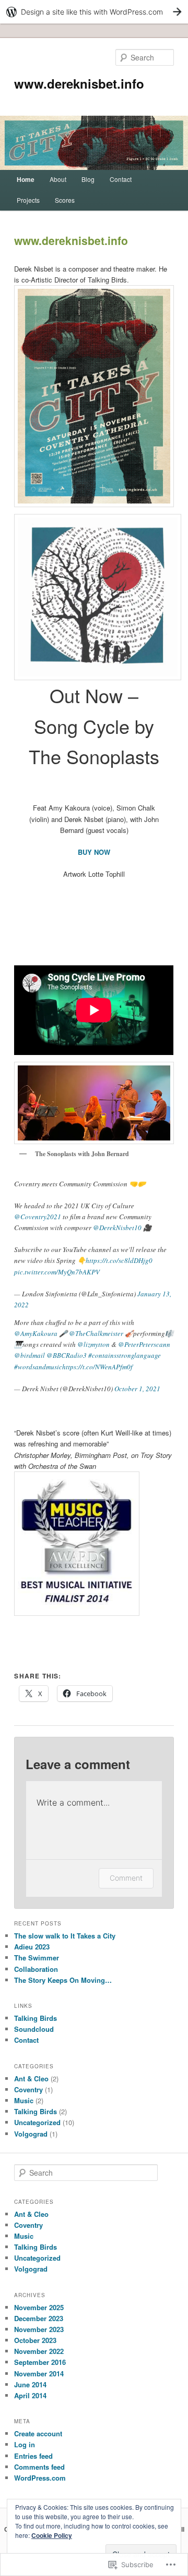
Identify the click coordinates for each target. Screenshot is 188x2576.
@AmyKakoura (36, 1333)
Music (24, 2100)
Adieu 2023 (32, 1947)
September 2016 (40, 2362)
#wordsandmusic (38, 1367)
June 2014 (30, 2384)
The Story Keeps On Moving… (63, 1980)
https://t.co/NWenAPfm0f (97, 1367)
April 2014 (30, 2395)
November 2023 (39, 2329)
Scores (65, 200)
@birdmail (30, 1355)
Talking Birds (36, 2018)
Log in (25, 2444)
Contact (121, 179)
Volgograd (31, 2134)
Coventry (28, 2089)
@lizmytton (93, 1344)
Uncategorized (37, 2122)
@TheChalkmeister (96, 1333)
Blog (88, 179)
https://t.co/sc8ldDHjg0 (119, 1260)
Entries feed (33, 2456)
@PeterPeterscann (144, 1344)
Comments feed (39, 2467)
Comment (126, 1878)
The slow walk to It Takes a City (65, 1936)
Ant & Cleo (31, 2078)
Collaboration (36, 1969)
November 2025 (39, 2307)
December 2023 (39, 2318)
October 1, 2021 (137, 1389)
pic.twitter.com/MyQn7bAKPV (57, 1272)
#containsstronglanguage (125, 1355)
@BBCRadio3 (67, 1355)
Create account (38, 2433)
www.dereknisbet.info (79, 83)
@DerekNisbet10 (117, 1228)
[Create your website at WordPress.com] (94, 12)
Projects (28, 200)
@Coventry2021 (38, 1217)
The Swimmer (37, 1958)
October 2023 (35, 2340)
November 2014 (39, 2373)
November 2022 (39, 2351)
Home (26, 179)
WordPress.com (40, 2478)
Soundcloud (34, 2029)
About (58, 179)
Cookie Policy (52, 2535)
